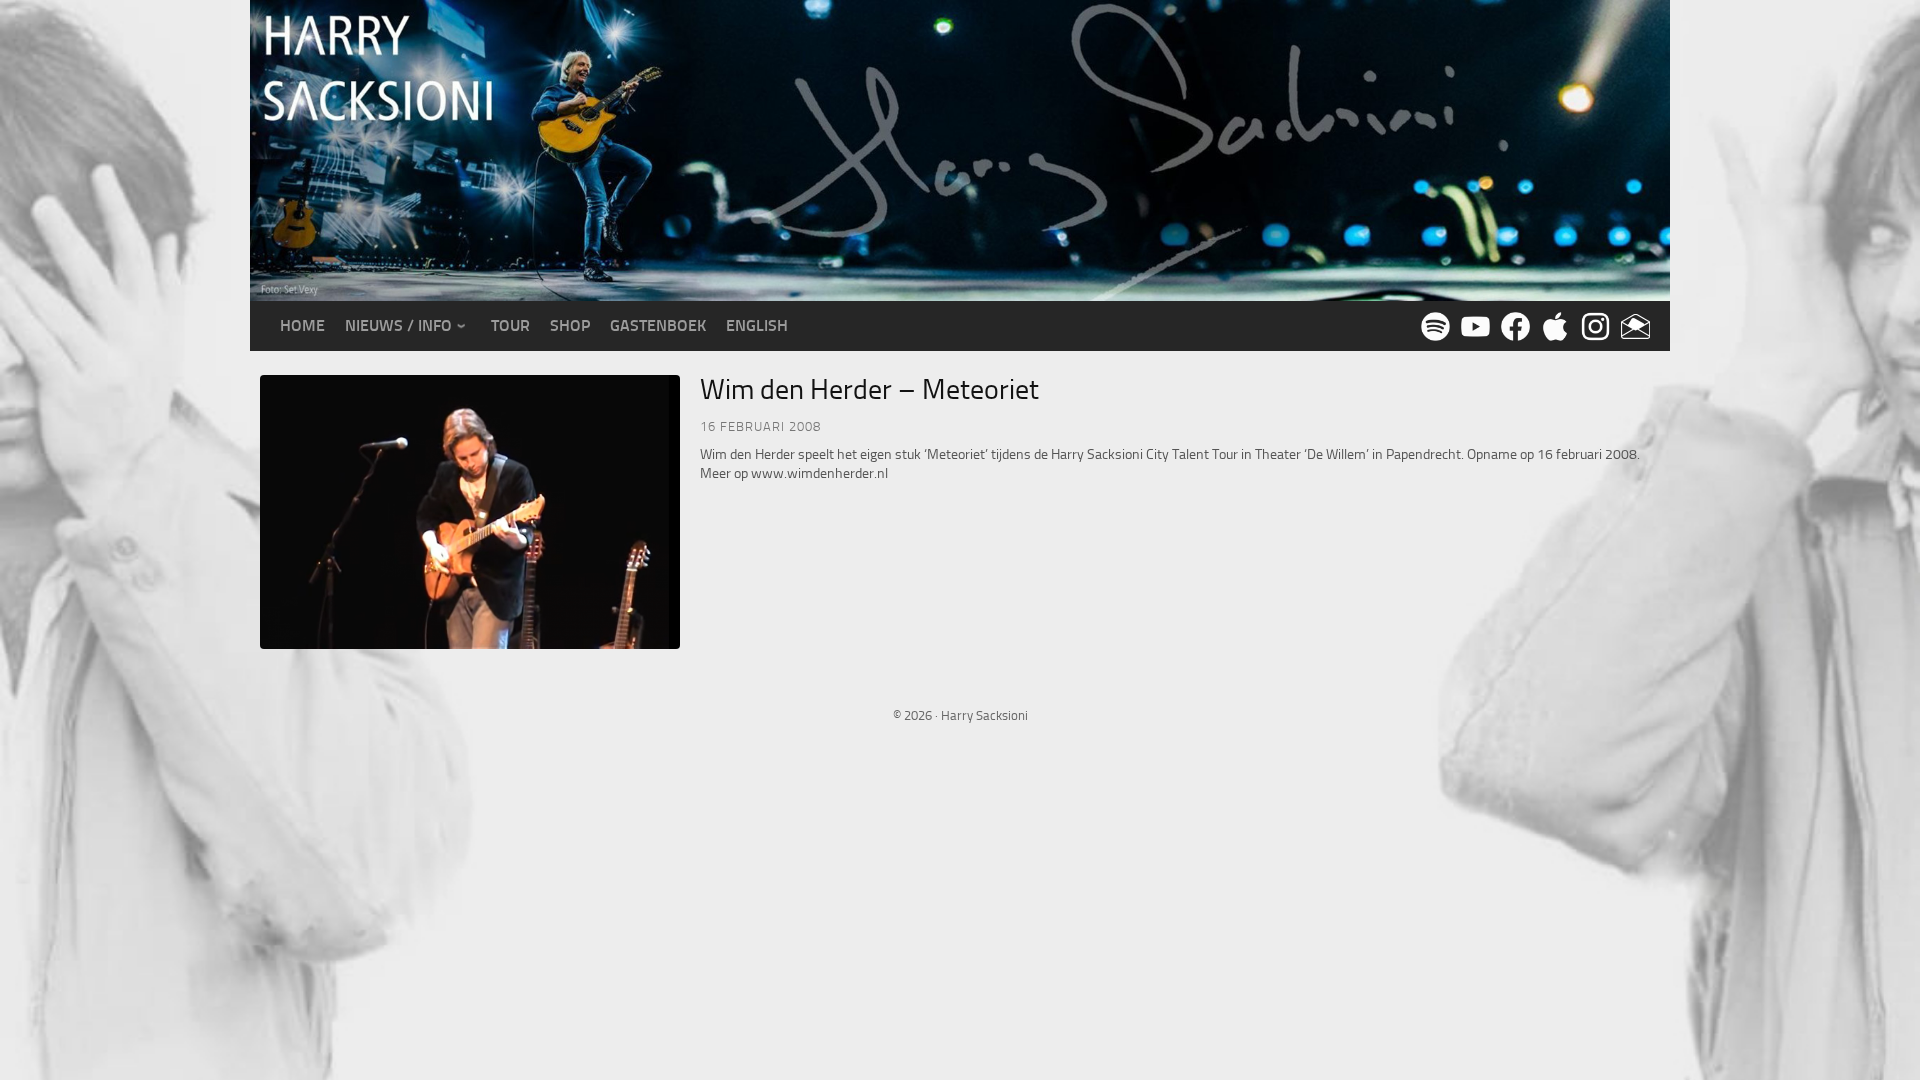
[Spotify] (1432, 324)
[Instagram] (1592, 324)
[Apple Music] (1552, 324)
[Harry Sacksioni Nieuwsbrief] (1632, 324)
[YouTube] (1472, 324)
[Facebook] (1512, 324)
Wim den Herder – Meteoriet (869, 389)
